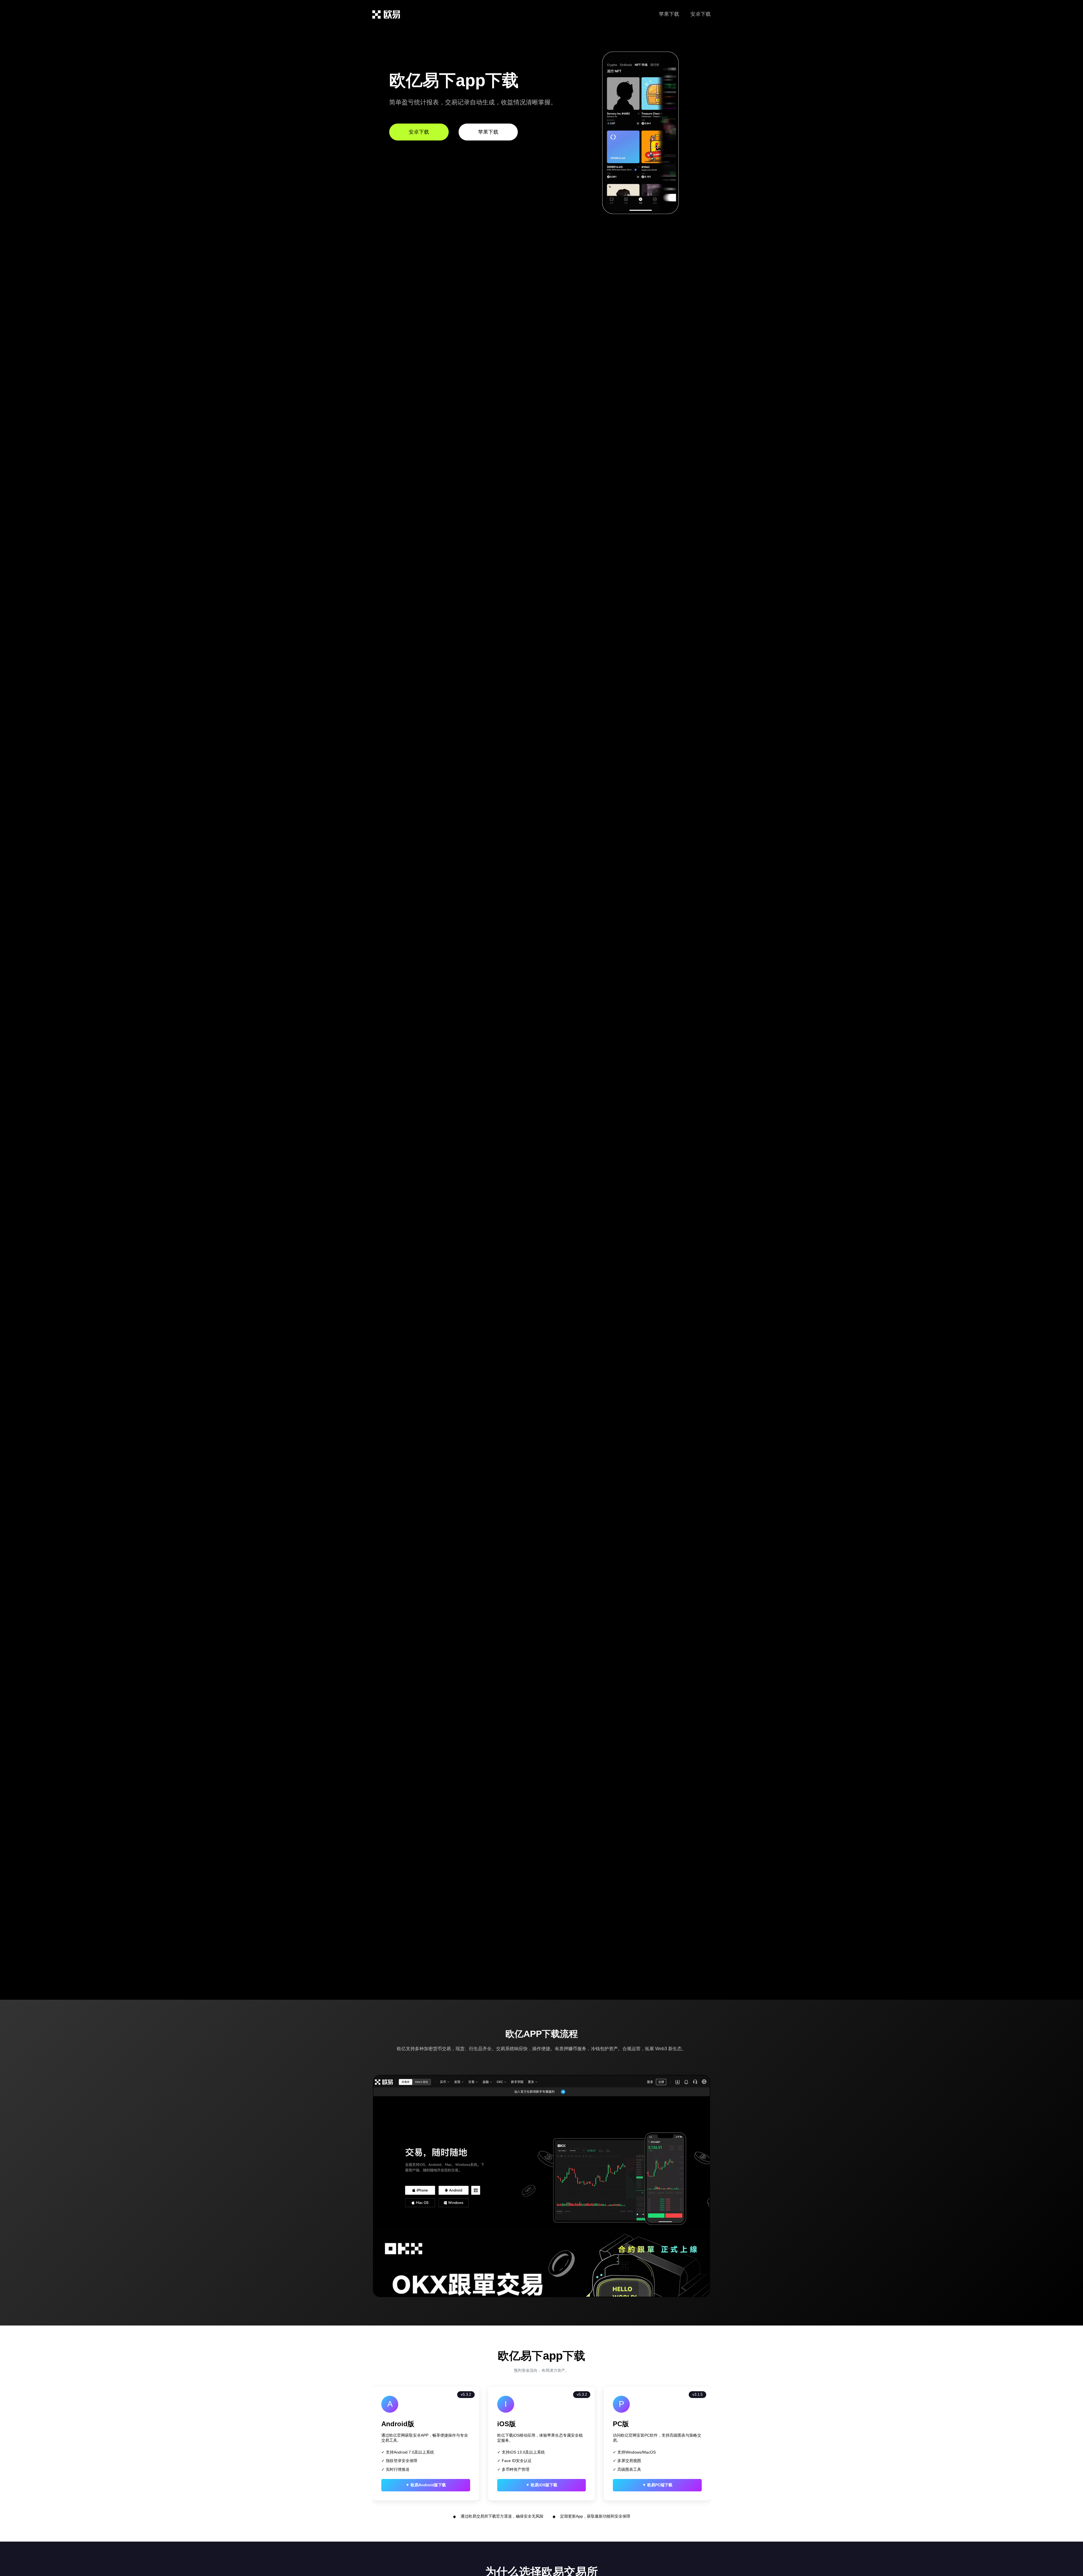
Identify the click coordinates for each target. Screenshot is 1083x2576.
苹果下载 (669, 14)
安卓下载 (701, 14)
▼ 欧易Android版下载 (426, 2485)
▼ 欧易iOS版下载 (541, 2485)
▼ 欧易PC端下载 (657, 2485)
